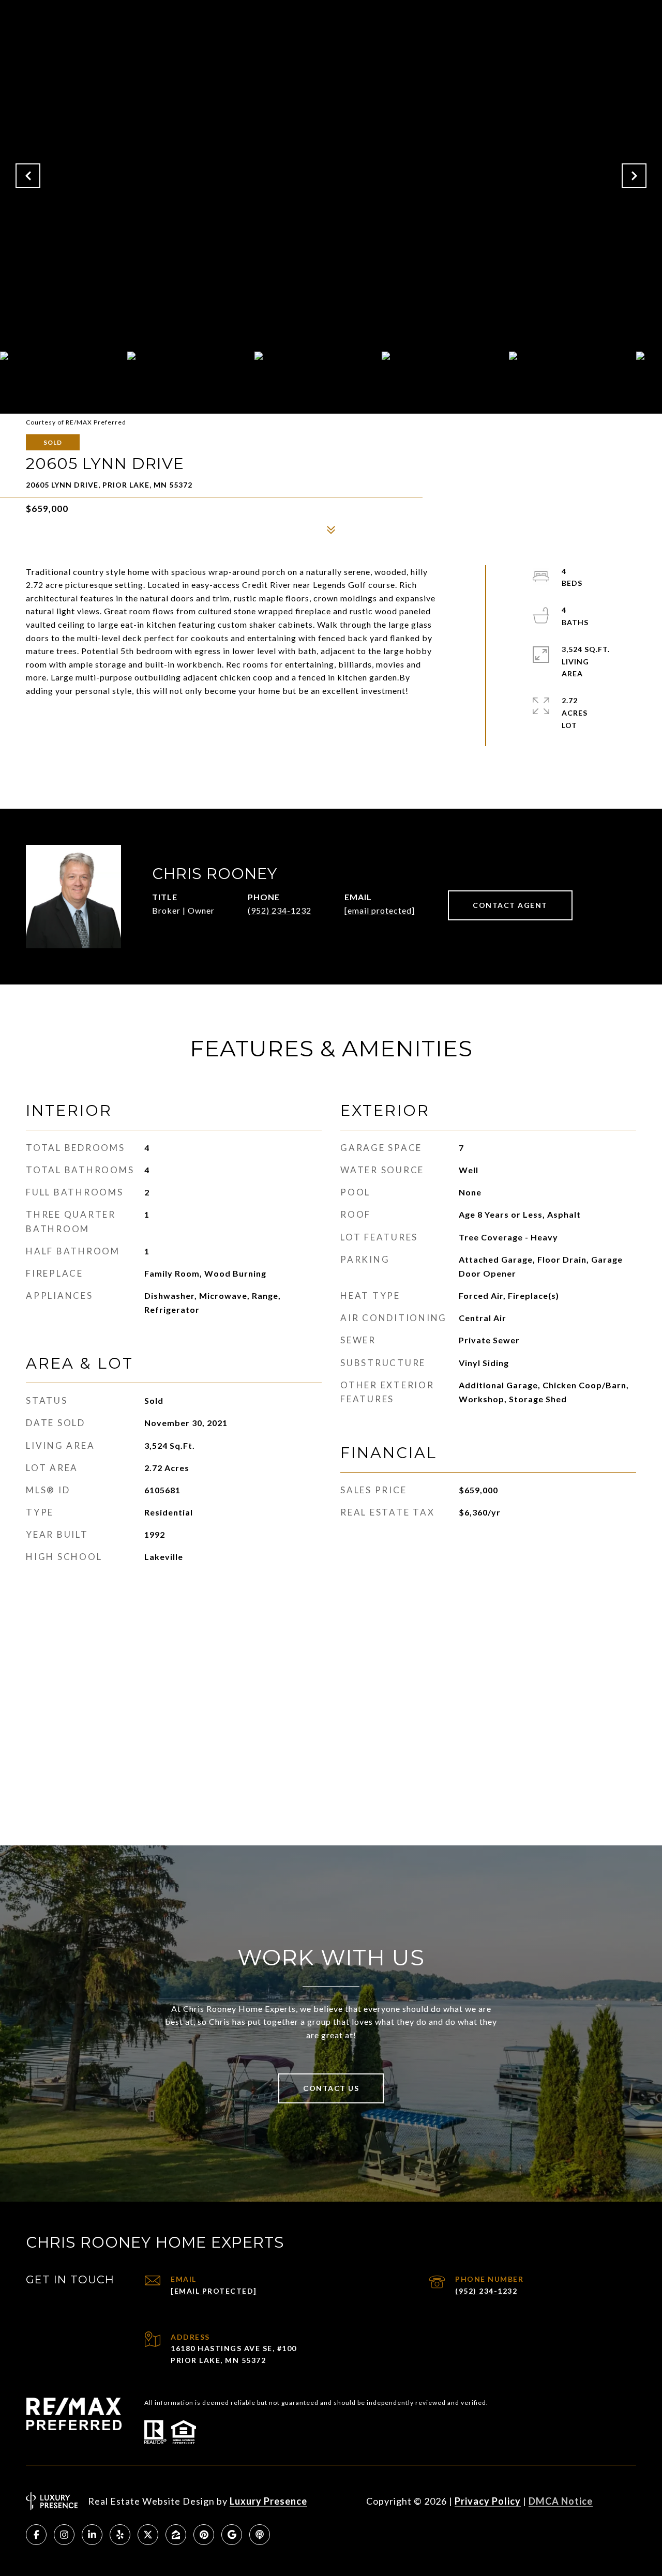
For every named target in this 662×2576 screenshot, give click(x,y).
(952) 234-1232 (280, 910)
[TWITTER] (148, 2535)
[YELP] (120, 2535)
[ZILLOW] (176, 2535)
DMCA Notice (561, 2501)
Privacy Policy (488, 2501)
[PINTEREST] (204, 2535)
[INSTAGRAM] (64, 2535)
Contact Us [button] (331, 2088)
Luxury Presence (268, 2501)
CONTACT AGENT (510, 905)
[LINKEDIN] (92, 2535)
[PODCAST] (260, 2535)
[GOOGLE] (232, 2535)
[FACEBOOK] (36, 2535)
